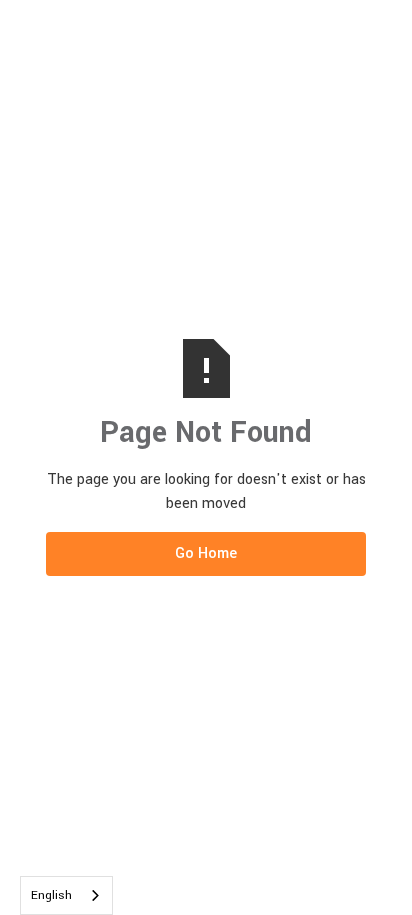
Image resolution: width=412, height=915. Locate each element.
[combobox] (66, 895)
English (51, 895)
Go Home (206, 553)
